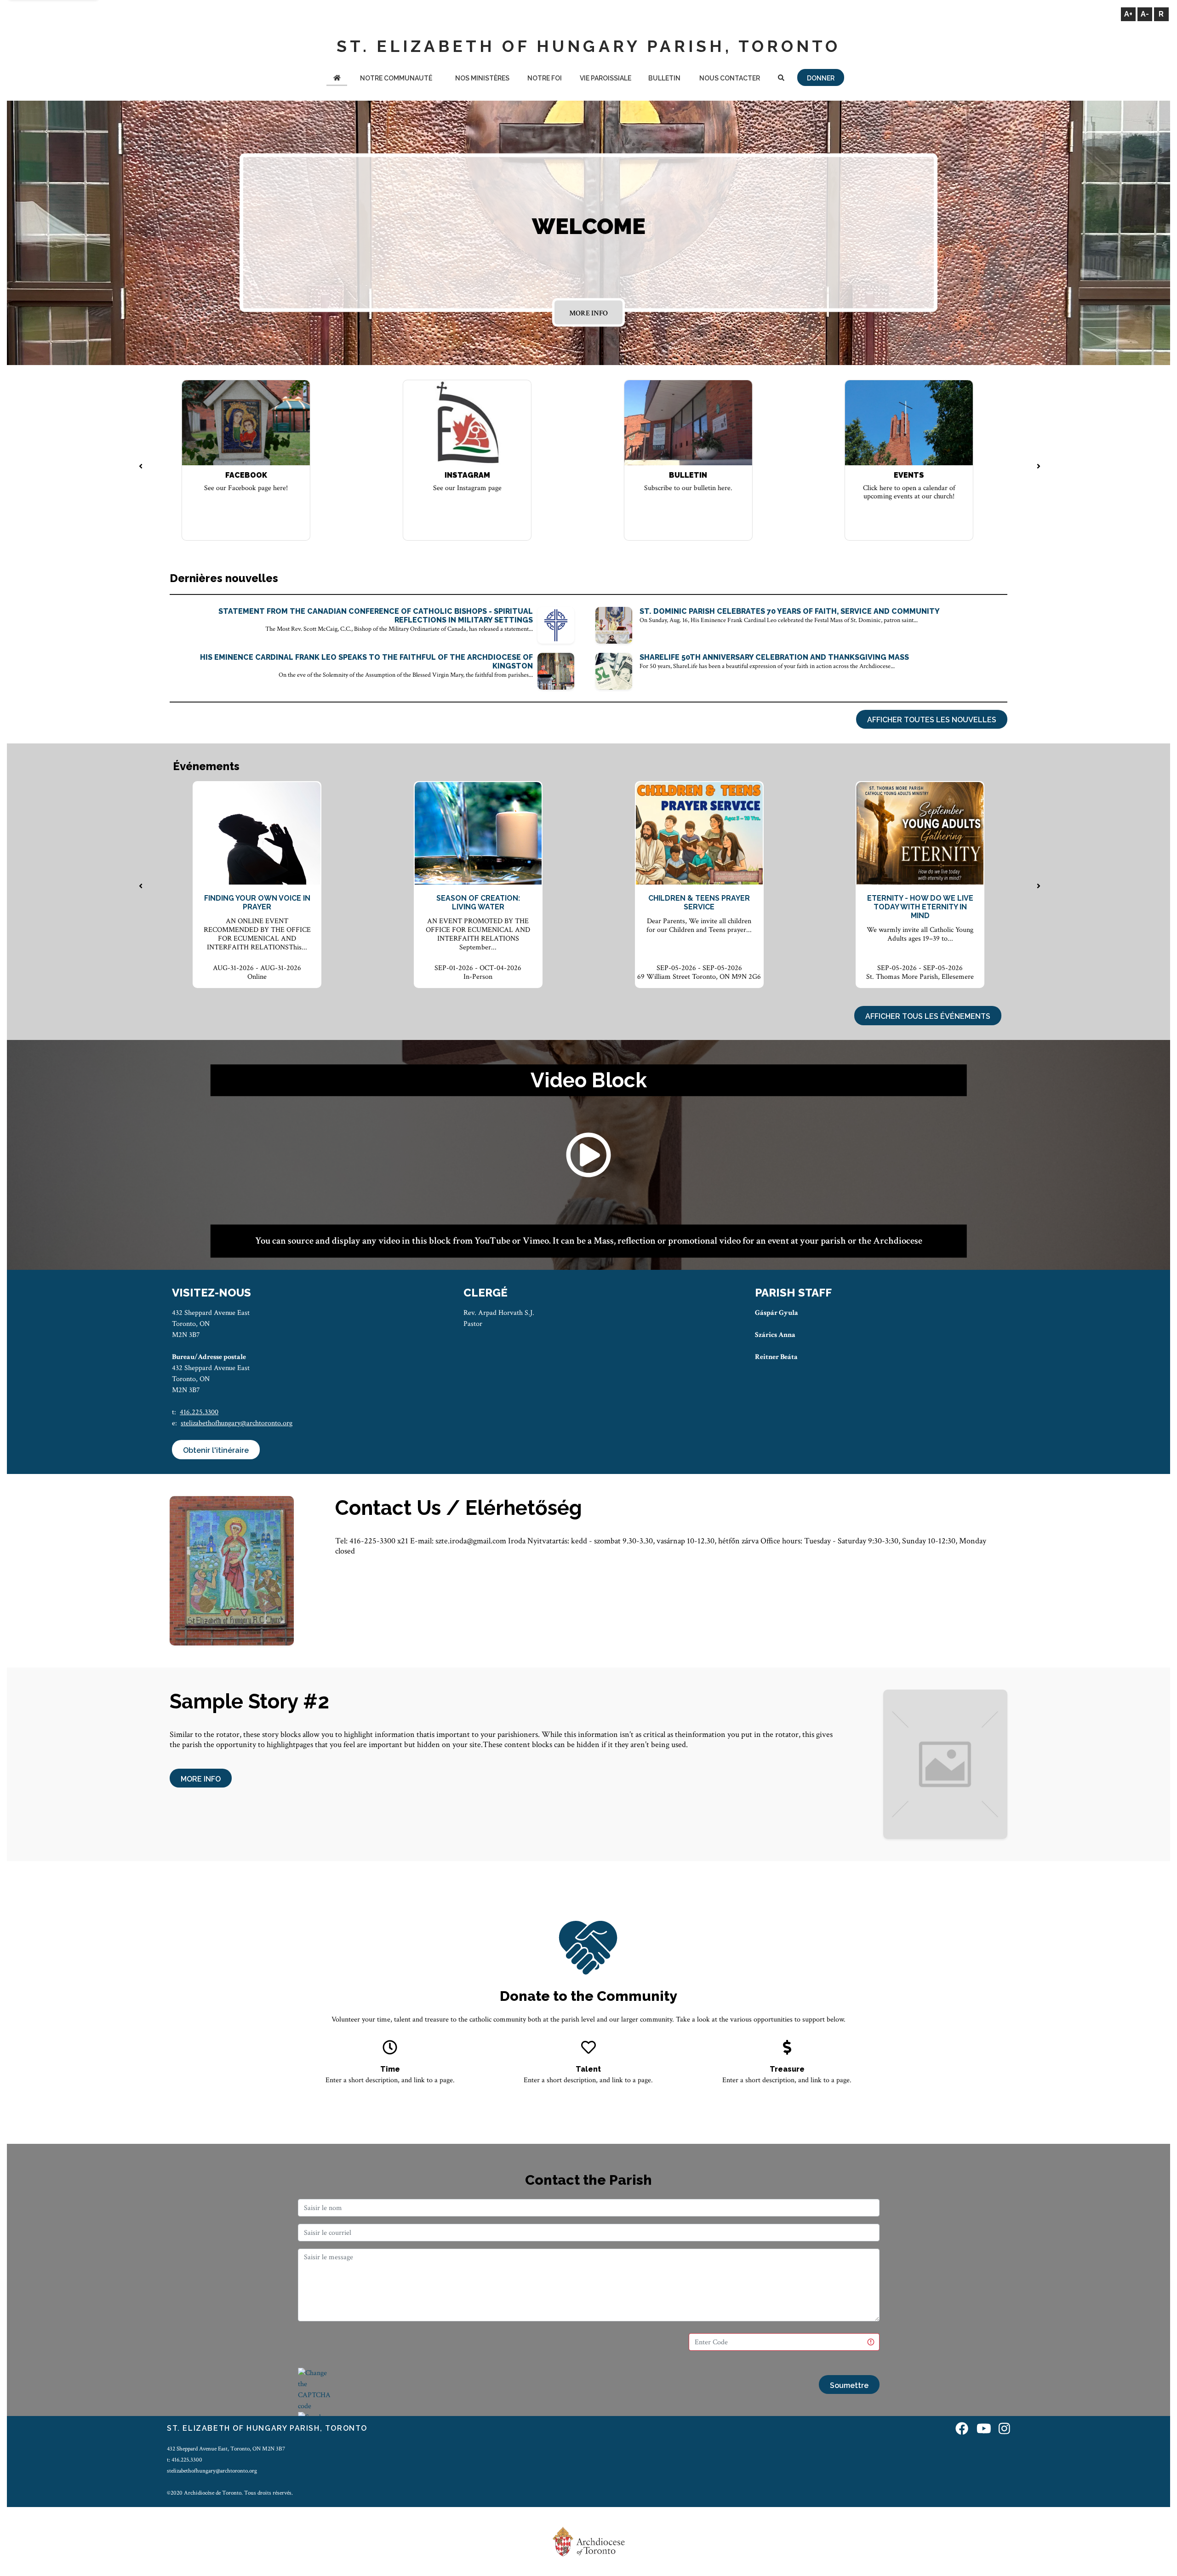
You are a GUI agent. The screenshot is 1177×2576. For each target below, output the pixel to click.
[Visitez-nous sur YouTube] (984, 2430)
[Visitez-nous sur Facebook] (962, 2430)
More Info (588, 313)
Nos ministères (482, 78)
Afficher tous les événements (928, 1016)
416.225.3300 (199, 1412)
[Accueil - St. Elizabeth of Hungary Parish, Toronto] (337, 79)
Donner (821, 78)
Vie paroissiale (606, 78)
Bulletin (664, 78)
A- (1145, 14)
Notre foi (545, 78)
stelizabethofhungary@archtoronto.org (237, 1423)
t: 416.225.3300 (185, 2460)
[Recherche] (781, 79)
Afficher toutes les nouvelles (932, 720)
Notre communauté (396, 78)
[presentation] (141, 467)
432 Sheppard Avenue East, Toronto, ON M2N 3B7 (226, 2449)
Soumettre (849, 2385)
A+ (1128, 14)
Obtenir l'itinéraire (216, 1450)
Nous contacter (730, 78)
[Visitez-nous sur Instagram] (1004, 2430)
